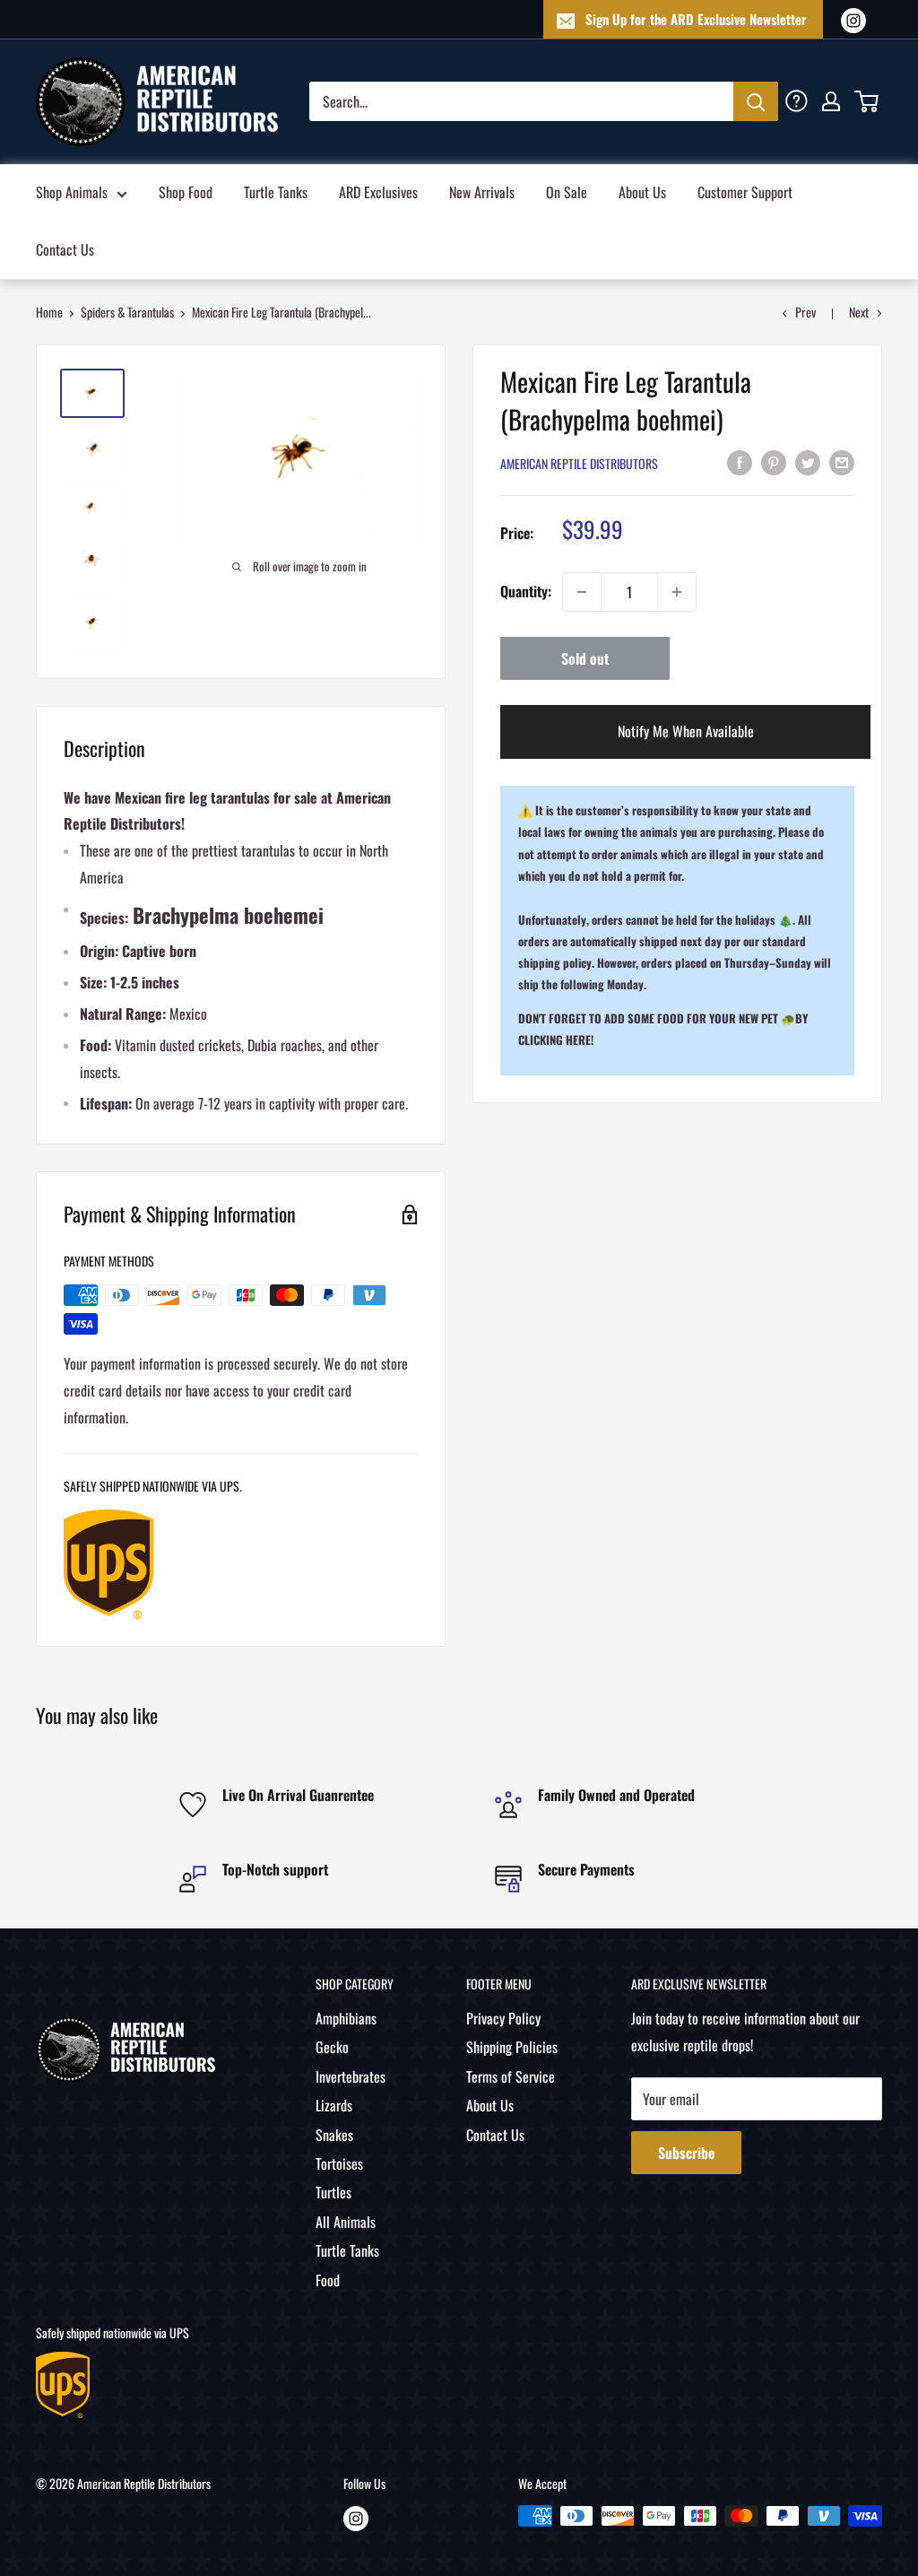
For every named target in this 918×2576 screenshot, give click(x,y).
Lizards (334, 2105)
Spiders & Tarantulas (127, 312)
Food (328, 2280)
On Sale (567, 192)
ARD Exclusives (378, 192)
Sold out (585, 658)
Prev (805, 312)
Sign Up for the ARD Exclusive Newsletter (696, 19)
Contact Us (65, 249)
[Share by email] (842, 462)
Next (859, 312)
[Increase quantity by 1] (677, 592)
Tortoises (339, 2163)
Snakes (334, 2135)
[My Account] (831, 101)
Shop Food (186, 192)
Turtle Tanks (276, 192)
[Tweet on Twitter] (808, 462)
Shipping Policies (512, 2047)
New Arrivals (482, 192)
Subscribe (686, 2153)
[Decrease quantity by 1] (582, 592)
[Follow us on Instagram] (853, 19)
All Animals (346, 2222)
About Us (642, 192)
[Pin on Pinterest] (774, 462)
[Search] (756, 101)
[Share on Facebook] (740, 462)
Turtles (333, 2192)
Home (49, 312)
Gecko (332, 2047)
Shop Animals (72, 192)
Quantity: (526, 591)
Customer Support (745, 192)
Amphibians (346, 2018)
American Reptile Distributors (579, 463)
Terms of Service (511, 2076)
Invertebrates (351, 2076)
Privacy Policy (503, 2018)
